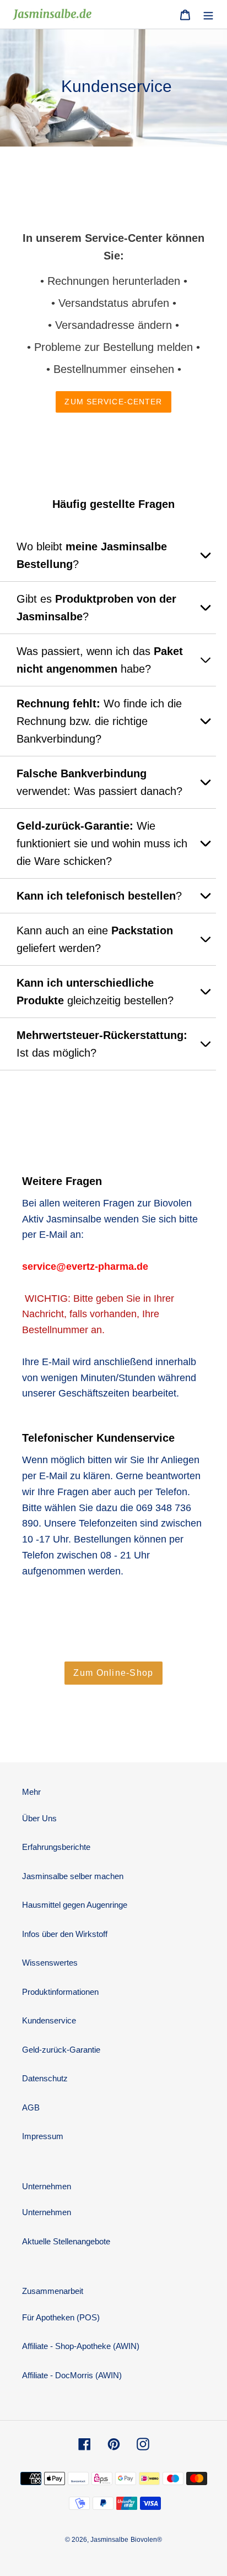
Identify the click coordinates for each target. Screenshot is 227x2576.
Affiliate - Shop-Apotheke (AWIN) (81, 2346)
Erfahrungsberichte (56, 1847)
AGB (31, 2107)
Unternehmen (47, 2212)
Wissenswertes (50, 1963)
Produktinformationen (60, 1992)
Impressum (43, 2136)
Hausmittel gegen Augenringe (75, 1905)
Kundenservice (49, 2020)
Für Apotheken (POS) (61, 2317)
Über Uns (39, 1818)
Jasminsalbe (109, 2540)
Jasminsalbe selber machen (73, 1876)
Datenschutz (45, 2078)
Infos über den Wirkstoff (65, 1934)
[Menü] (208, 15)
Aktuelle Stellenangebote (66, 2241)
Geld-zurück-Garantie (61, 2050)
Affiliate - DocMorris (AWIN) (72, 2375)
